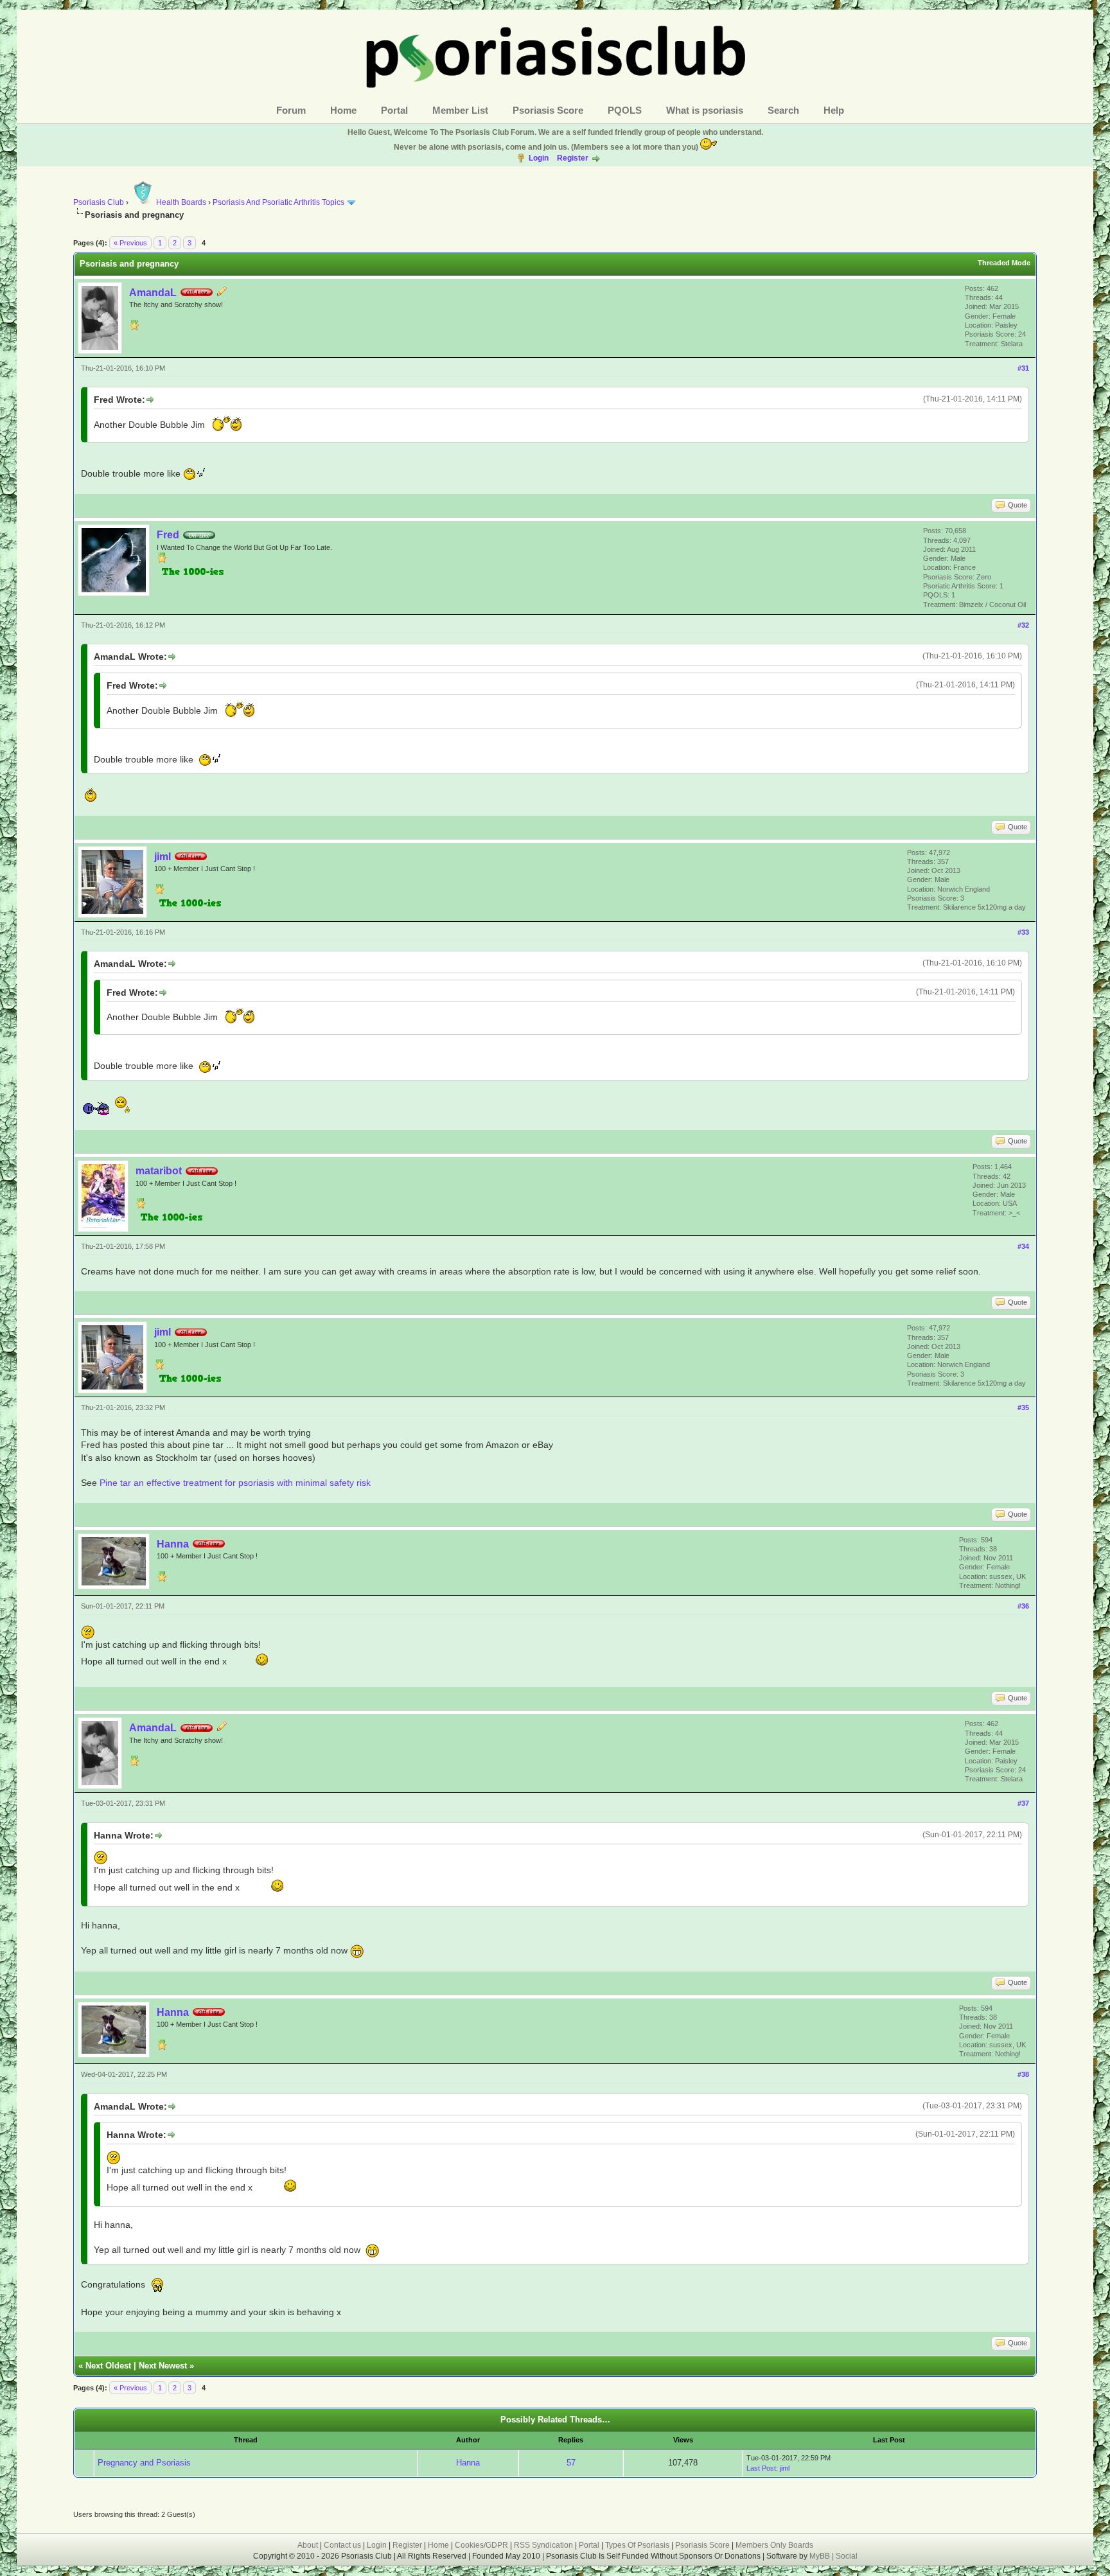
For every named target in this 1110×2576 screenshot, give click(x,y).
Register (573, 158)
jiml (163, 857)
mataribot (159, 1171)
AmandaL (153, 293)
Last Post (761, 2468)
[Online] (199, 535)
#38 (1023, 2074)
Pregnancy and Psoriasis (144, 2463)
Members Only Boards (774, 2545)
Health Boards (181, 202)
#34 (1023, 1246)
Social (847, 2556)
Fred (168, 535)
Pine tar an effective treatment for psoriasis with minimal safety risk (235, 1483)
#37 (1023, 1803)
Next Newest (163, 2366)
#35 (1023, 1407)
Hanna (173, 1544)
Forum (291, 110)
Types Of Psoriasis (637, 2545)
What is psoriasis (705, 110)
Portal (394, 110)
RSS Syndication (543, 2545)
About (308, 2545)
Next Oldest (108, 2366)
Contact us (342, 2545)
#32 (1023, 625)
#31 (1023, 368)
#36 (1023, 1606)
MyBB (821, 2556)
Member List (460, 110)
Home (343, 110)
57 (571, 2463)
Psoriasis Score (548, 110)
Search (783, 110)
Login (539, 158)
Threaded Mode (1004, 263)
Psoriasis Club (99, 202)
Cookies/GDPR (481, 2545)
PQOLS (625, 110)
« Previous (130, 243)
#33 (1023, 932)
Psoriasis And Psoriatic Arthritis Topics (279, 202)
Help (834, 110)
